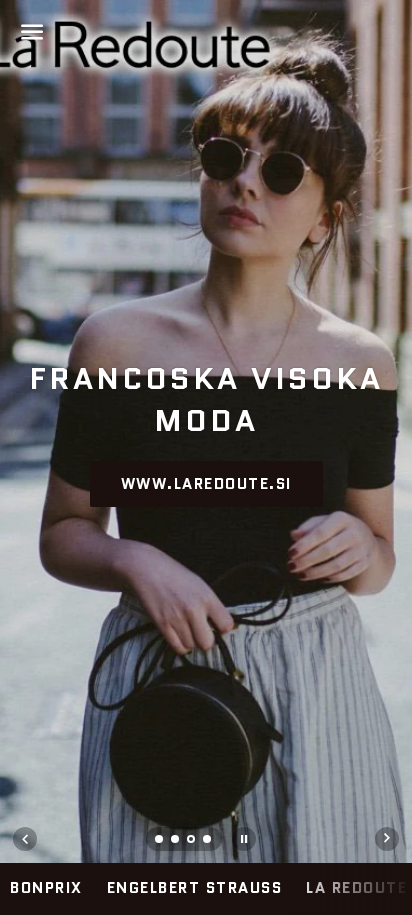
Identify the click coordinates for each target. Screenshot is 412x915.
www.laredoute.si (206, 484)
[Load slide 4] (208, 841)
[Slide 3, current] (192, 841)
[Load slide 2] (176, 841)
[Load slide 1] (160, 841)
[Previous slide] (25, 839)
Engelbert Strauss (195, 888)
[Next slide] (387, 839)
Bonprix (46, 888)
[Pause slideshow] (244, 839)
